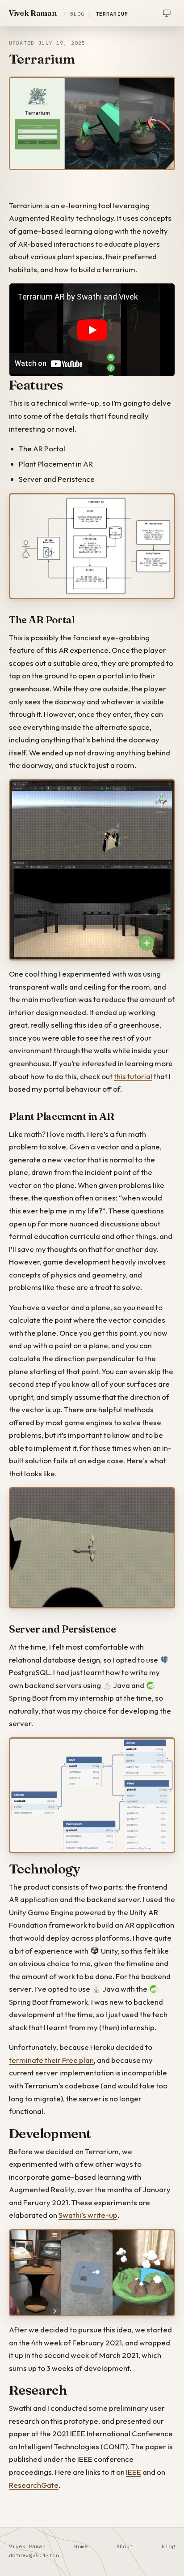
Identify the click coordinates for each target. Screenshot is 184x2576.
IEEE (134, 2472)
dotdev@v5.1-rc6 (34, 2555)
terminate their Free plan (51, 2060)
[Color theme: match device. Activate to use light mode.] (167, 13)
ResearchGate (34, 2485)
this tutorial (133, 1076)
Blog (77, 14)
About (125, 2546)
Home (81, 2546)
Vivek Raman (33, 13)
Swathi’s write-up (88, 2215)
